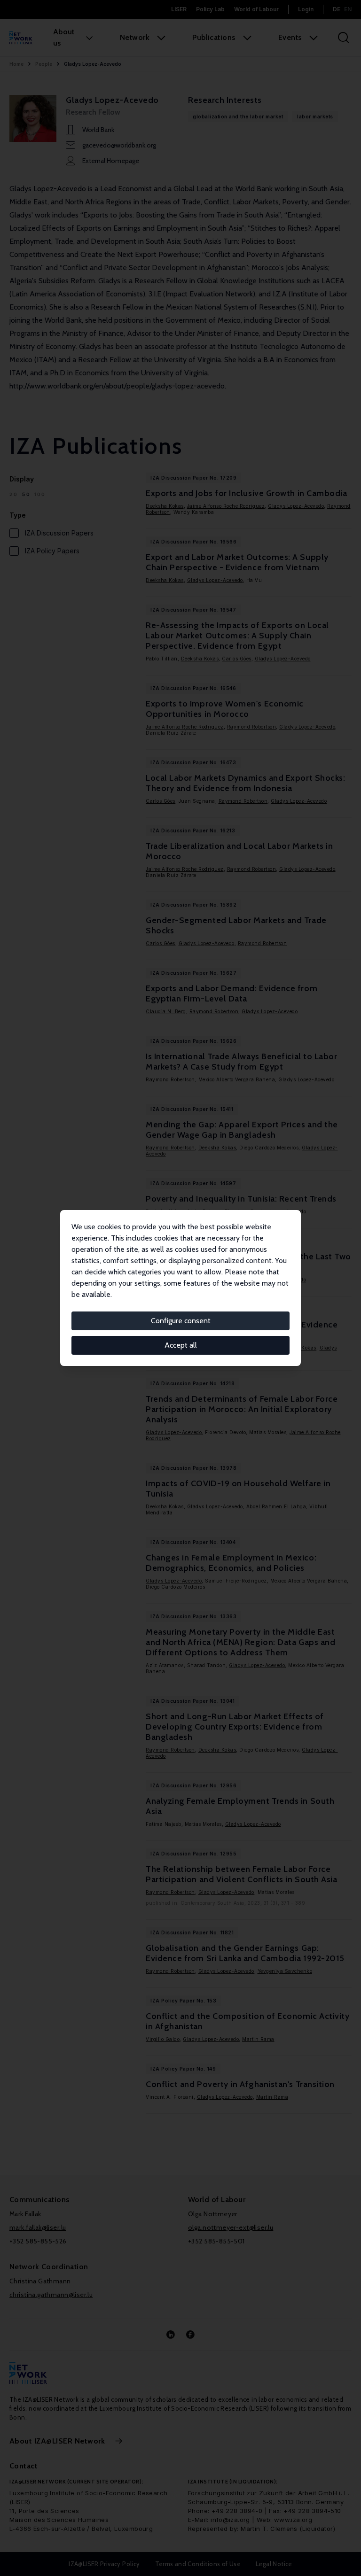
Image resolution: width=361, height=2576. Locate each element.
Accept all (181, 1345)
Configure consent (181, 1321)
